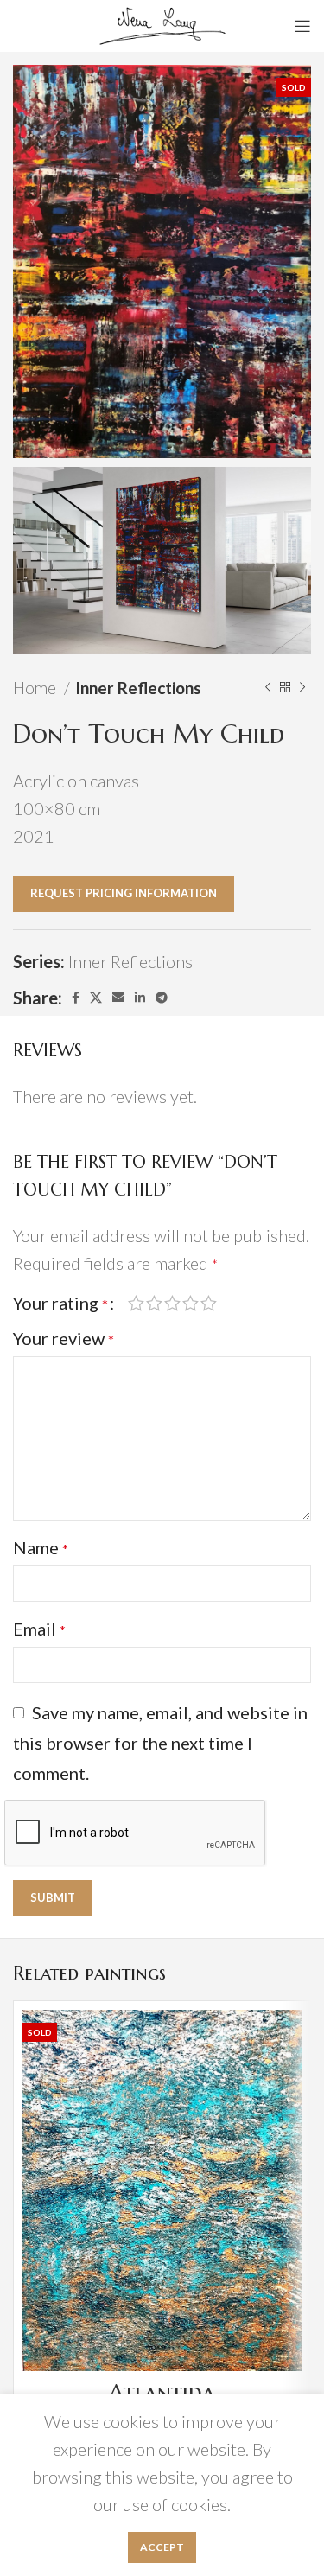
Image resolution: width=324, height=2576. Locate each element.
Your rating (60, 1303)
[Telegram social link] (162, 998)
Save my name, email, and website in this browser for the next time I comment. (160, 1743)
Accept (162, 2547)
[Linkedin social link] (140, 998)
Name (41, 1547)
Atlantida (162, 2392)
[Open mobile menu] (302, 26)
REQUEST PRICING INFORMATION (124, 893)
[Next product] (302, 688)
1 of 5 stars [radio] (136, 1303)
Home (36, 688)
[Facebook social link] (76, 998)
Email (39, 1629)
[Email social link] (118, 998)
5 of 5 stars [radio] (209, 1303)
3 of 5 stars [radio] (172, 1303)
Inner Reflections (138, 688)
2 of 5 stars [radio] (154, 1303)
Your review (64, 1338)
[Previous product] (268, 688)
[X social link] (96, 998)
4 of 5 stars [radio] (191, 1303)
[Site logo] (162, 23)
